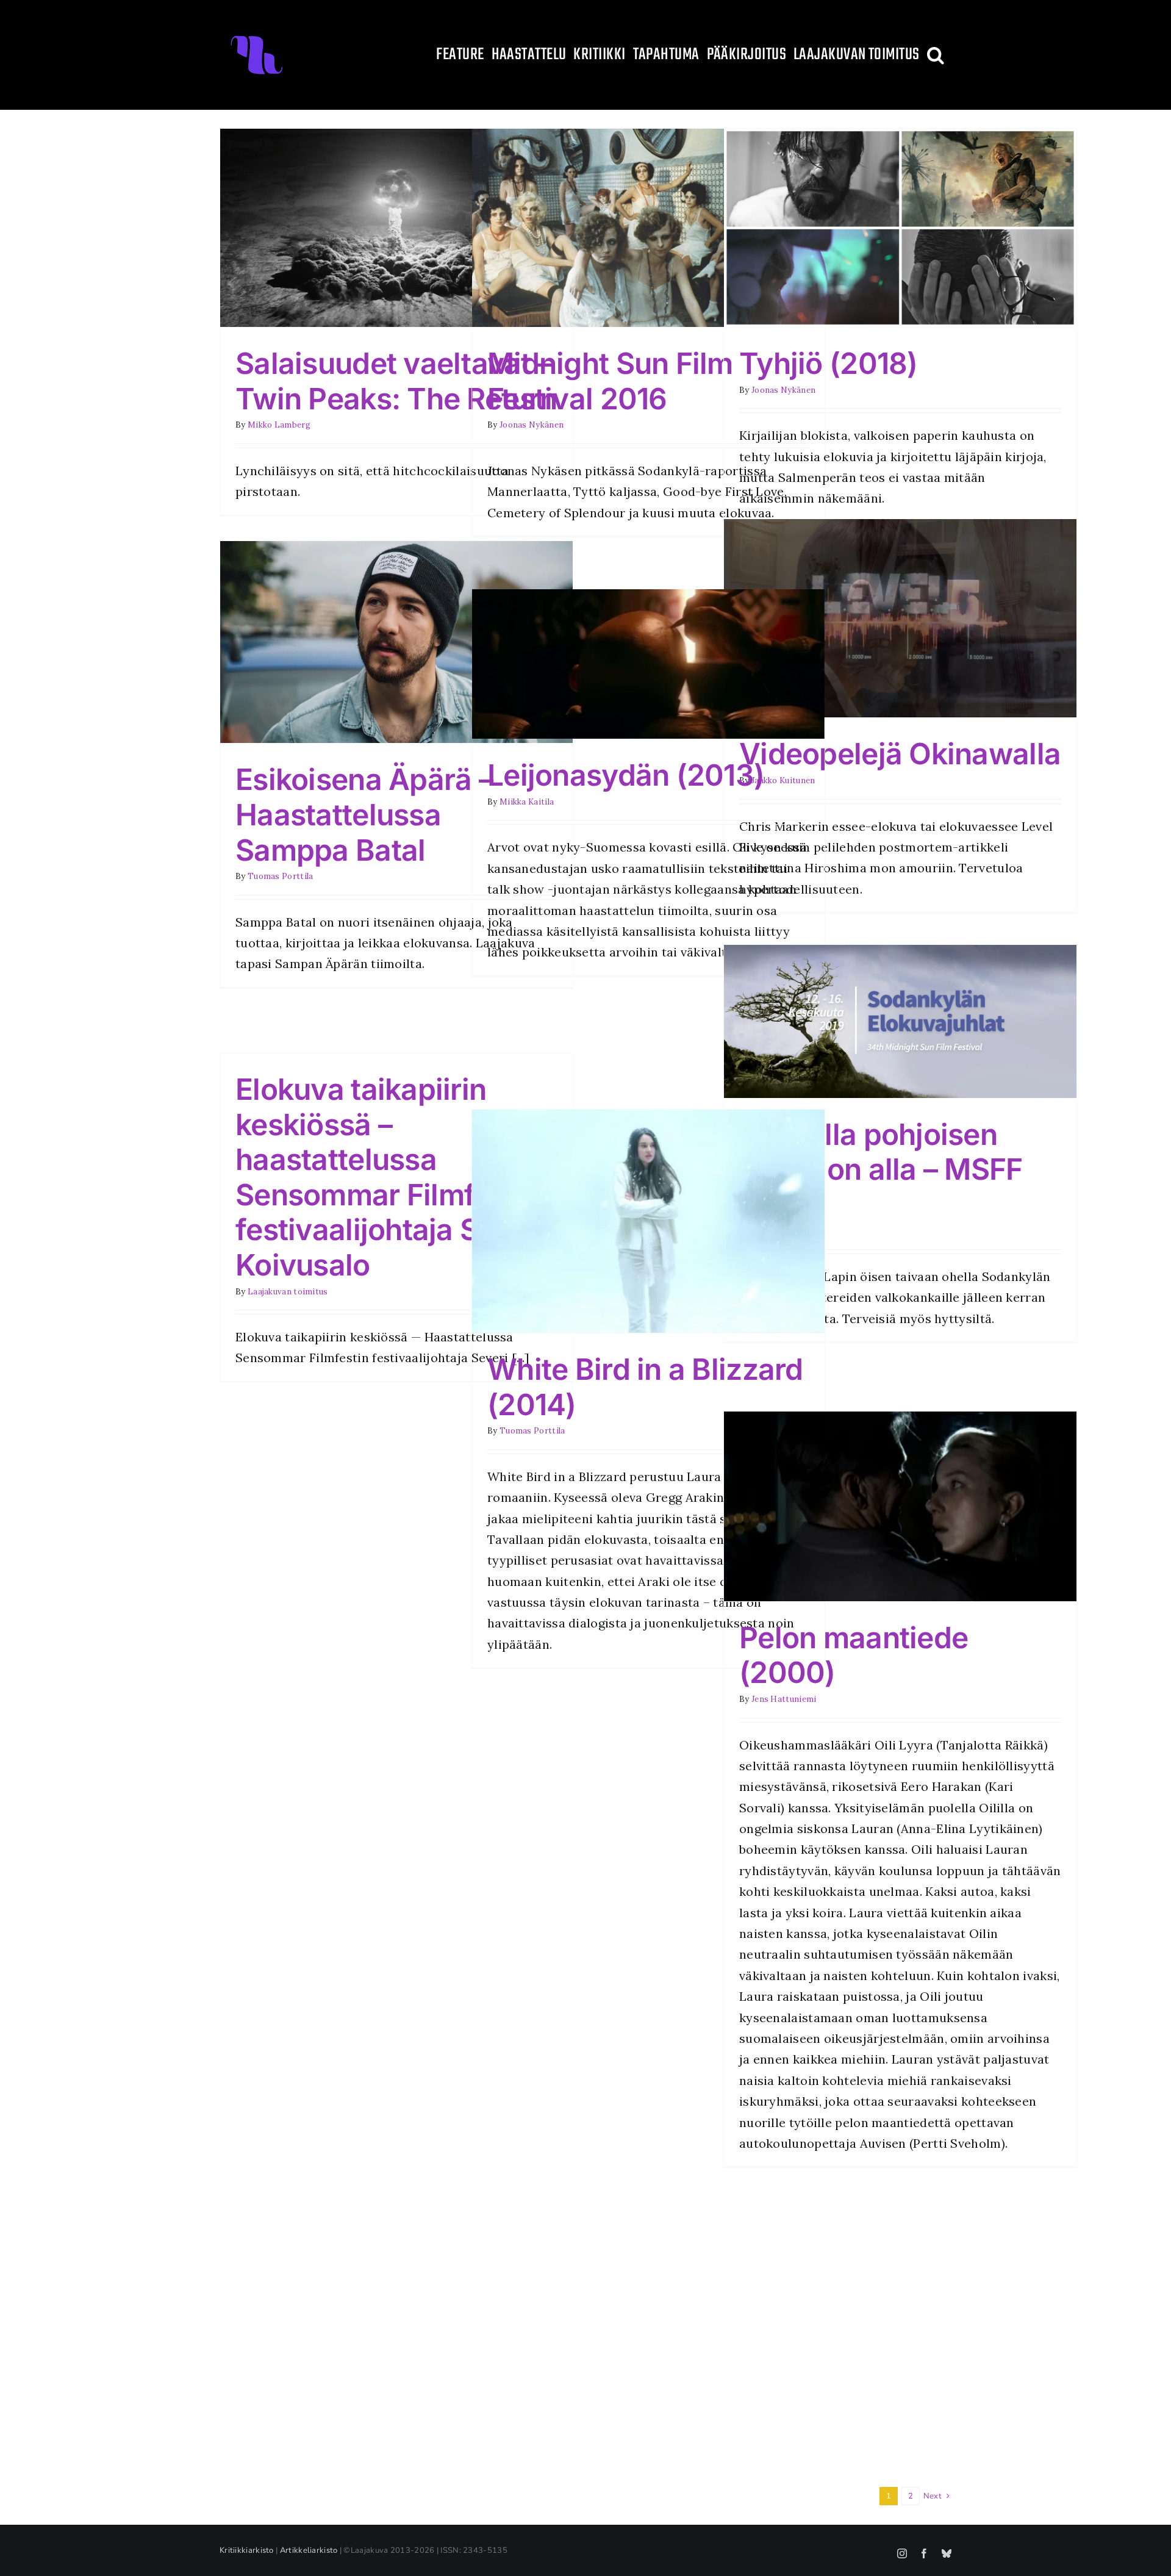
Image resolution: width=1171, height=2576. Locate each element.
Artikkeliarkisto (309, 2550)
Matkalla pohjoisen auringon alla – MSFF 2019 (881, 1169)
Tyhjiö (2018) (829, 363)
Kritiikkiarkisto (247, 2550)
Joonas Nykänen (532, 425)
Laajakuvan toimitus (288, 1292)
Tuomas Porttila (281, 876)
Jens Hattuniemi (784, 1699)
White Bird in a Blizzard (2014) (645, 1387)
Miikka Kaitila (527, 802)
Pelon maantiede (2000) (854, 1655)
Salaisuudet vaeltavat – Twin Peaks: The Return (396, 381)
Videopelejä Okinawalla (900, 754)
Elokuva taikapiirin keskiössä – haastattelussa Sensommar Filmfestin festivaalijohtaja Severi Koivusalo (391, 1177)
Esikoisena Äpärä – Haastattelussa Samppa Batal (364, 814)
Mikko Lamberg (279, 425)
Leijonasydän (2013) (626, 775)
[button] (936, 55)
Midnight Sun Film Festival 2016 (610, 381)
